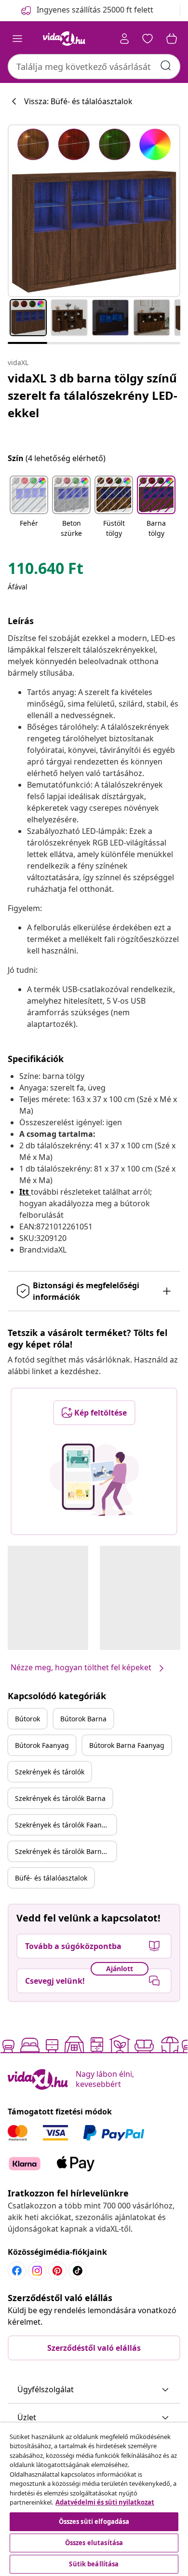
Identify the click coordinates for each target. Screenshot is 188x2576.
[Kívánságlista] (148, 39)
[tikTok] (78, 2271)
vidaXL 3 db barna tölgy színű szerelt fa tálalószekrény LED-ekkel (93, 395)
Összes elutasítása (94, 2543)
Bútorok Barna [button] (83, 1719)
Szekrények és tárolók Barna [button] (60, 1798)
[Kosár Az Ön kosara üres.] (172, 39)
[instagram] (37, 2271)
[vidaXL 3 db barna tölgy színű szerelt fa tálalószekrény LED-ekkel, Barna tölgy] (94, 211)
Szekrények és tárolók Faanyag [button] (64, 1825)
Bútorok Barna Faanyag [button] (127, 1745)
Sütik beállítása (94, 2564)
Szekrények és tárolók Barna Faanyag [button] (66, 1851)
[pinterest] (57, 2271)
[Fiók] (124, 39)
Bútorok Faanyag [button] (42, 1745)
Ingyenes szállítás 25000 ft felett (95, 10)
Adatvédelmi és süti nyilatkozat (105, 2502)
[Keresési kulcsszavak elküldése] (166, 66)
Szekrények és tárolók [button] (50, 1772)
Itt (24, 1192)
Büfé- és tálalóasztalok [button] (51, 1878)
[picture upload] (94, 1480)
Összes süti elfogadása (94, 2521)
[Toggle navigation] (17, 39)
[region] (94, 2499)
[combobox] (94, 67)
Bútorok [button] (27, 1719)
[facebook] (17, 2271)
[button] (29, 507)
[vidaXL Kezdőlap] (64, 39)
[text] (46, 571)
